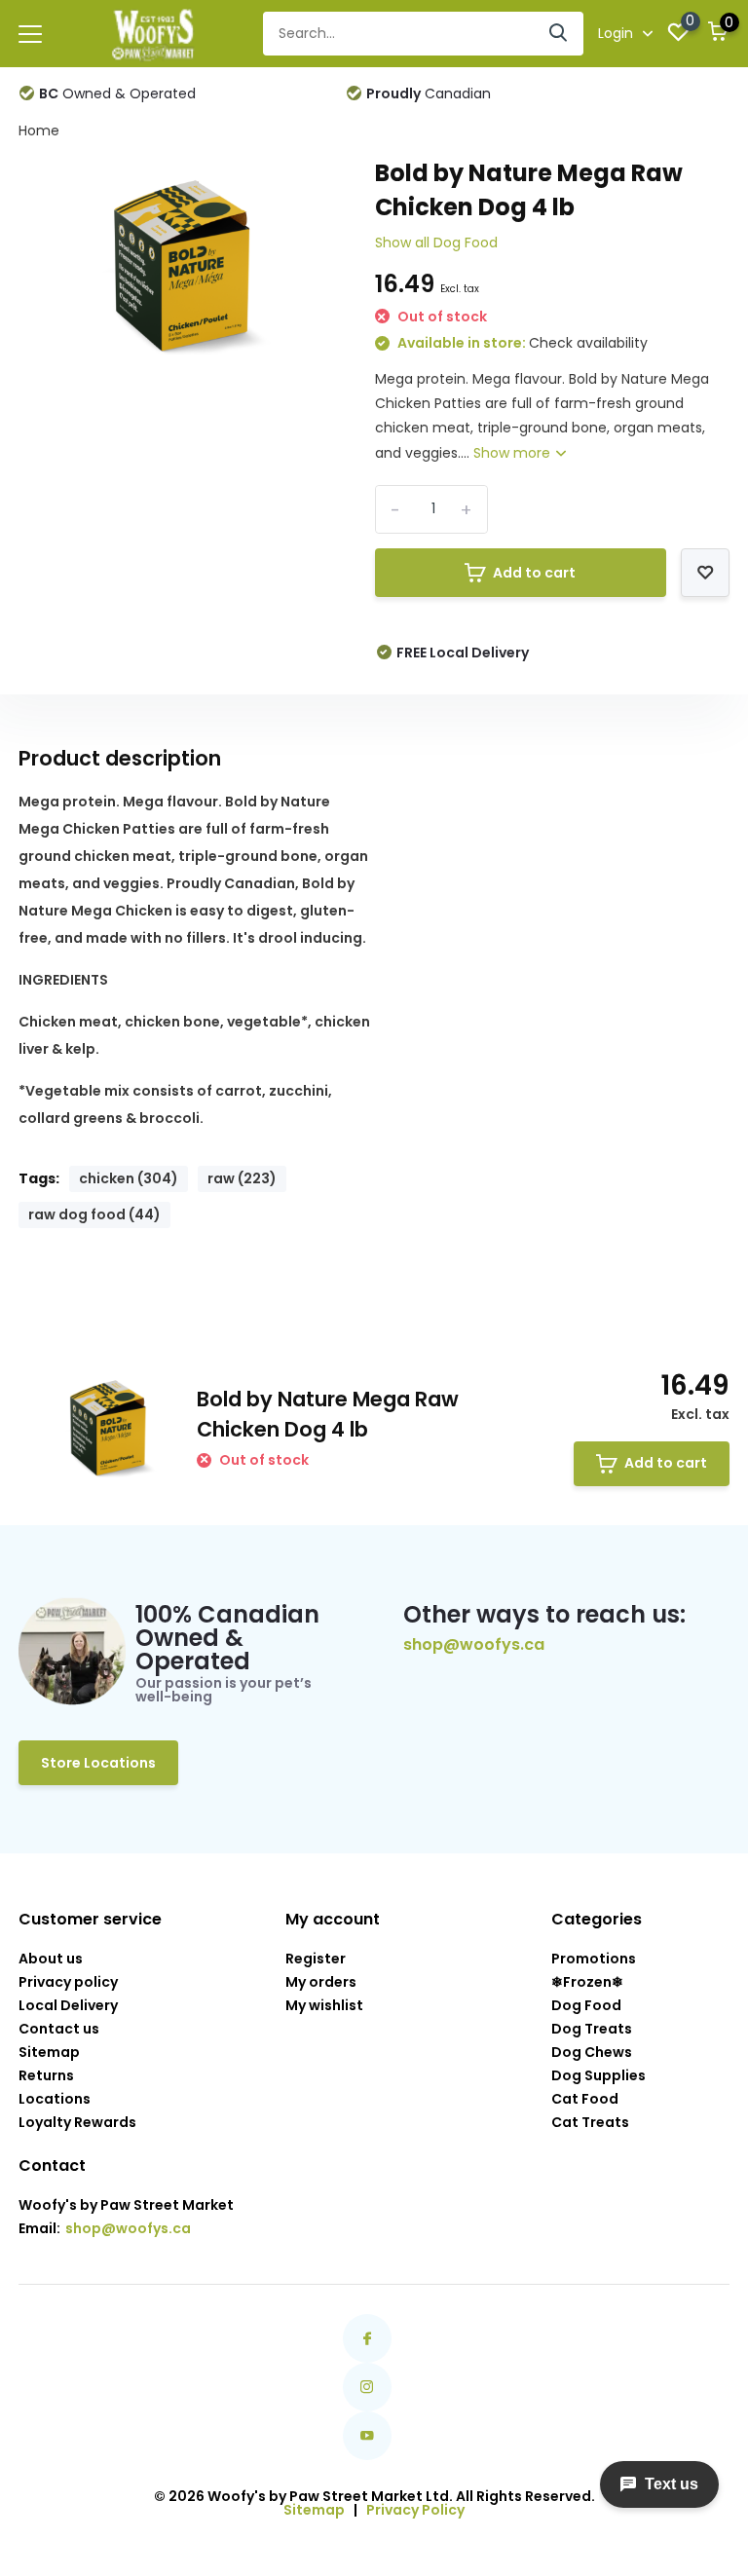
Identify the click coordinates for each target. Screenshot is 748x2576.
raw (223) (242, 1178)
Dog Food (586, 2005)
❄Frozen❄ (587, 1982)
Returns (46, 2075)
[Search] (559, 34)
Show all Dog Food (436, 243)
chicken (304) (129, 1178)
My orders (321, 1982)
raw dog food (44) (94, 1214)
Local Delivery (68, 2005)
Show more (514, 453)
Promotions (594, 1959)
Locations (55, 2099)
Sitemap (49, 2052)
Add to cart (534, 573)
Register (316, 1959)
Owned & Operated (117, 93)
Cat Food (585, 2099)
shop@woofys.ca (474, 1645)
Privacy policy (68, 1982)
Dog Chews (592, 2052)
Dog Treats (592, 2029)
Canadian (429, 93)
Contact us (59, 2029)
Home (39, 131)
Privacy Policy (415, 2510)
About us (51, 1959)
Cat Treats (590, 2122)
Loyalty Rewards (77, 2122)
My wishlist (324, 2005)
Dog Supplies (598, 2075)
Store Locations (98, 1763)
